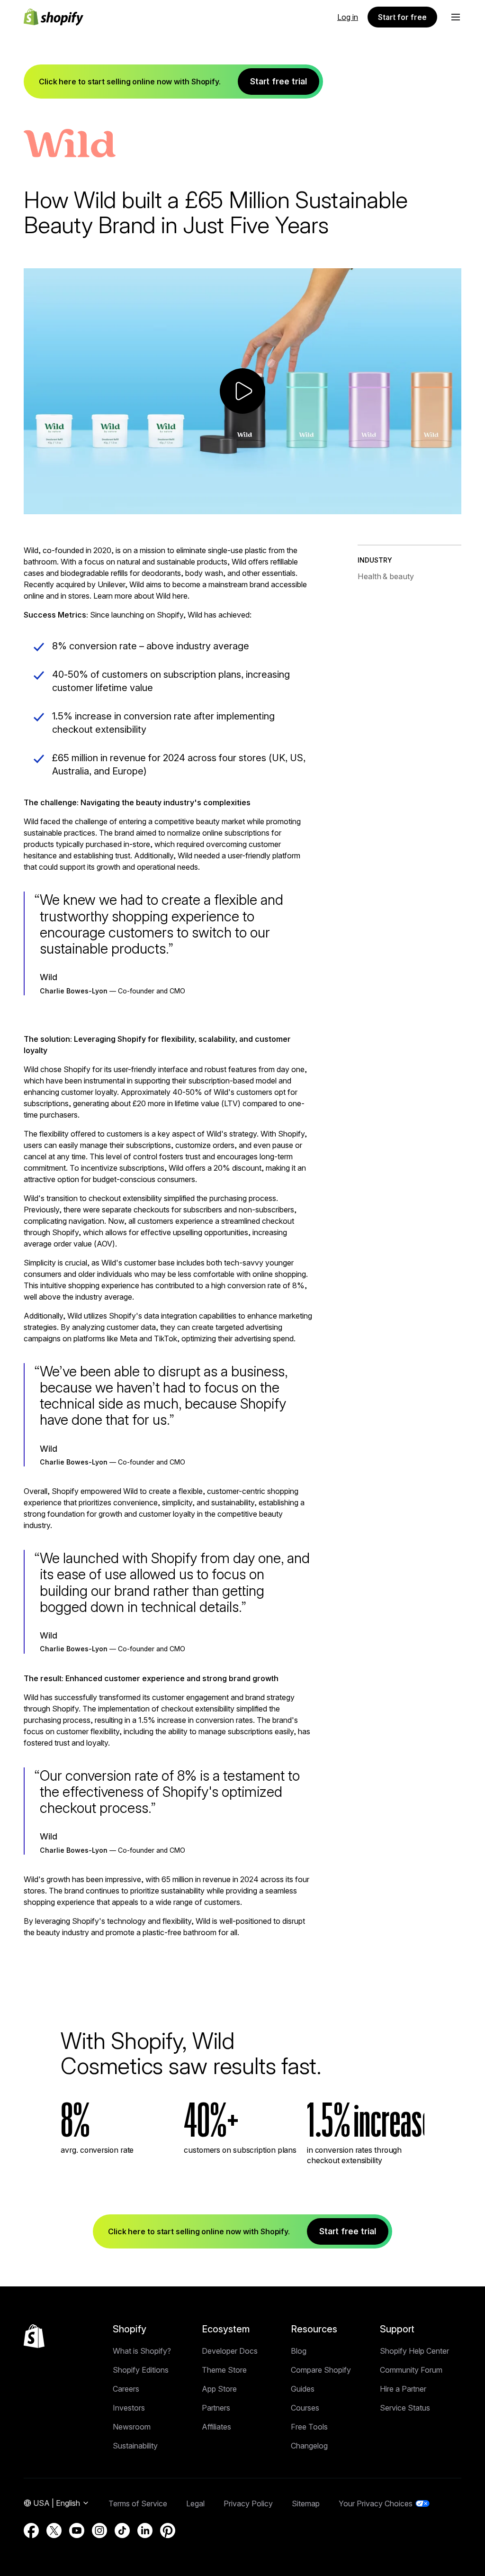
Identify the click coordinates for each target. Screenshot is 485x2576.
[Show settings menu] (433, 506)
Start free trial (278, 81)
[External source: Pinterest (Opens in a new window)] (168, 2530)
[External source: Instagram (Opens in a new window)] (99, 2530)
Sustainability (135, 2446)
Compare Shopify (321, 2370)
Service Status (405, 2408)
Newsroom (132, 2427)
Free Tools (309, 2427)
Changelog (309, 2446)
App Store (219, 2389)
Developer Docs (230, 2351)
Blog (299, 2351)
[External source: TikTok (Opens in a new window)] (122, 2530)
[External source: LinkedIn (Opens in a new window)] (145, 2530)
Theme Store (224, 2370)
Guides (303, 2389)
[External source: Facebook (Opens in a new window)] (31, 2530)
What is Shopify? (142, 2351)
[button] (456, 17)
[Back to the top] (34, 2336)
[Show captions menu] (395, 506)
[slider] (226, 506)
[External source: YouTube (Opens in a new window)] (77, 2530)
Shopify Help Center (414, 2351)
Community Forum (411, 2370)
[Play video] (242, 391)
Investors (129, 2408)
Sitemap (306, 2503)
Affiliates (216, 2427)
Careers (126, 2389)
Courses (305, 2408)
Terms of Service (138, 2503)
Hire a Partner (403, 2389)
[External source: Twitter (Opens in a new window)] (54, 2530)
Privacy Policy (248, 2503)
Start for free (402, 17)
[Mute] (414, 506)
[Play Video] (33, 506)
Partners (216, 2408)
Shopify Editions (141, 2370)
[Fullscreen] (452, 506)
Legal (195, 2503)
